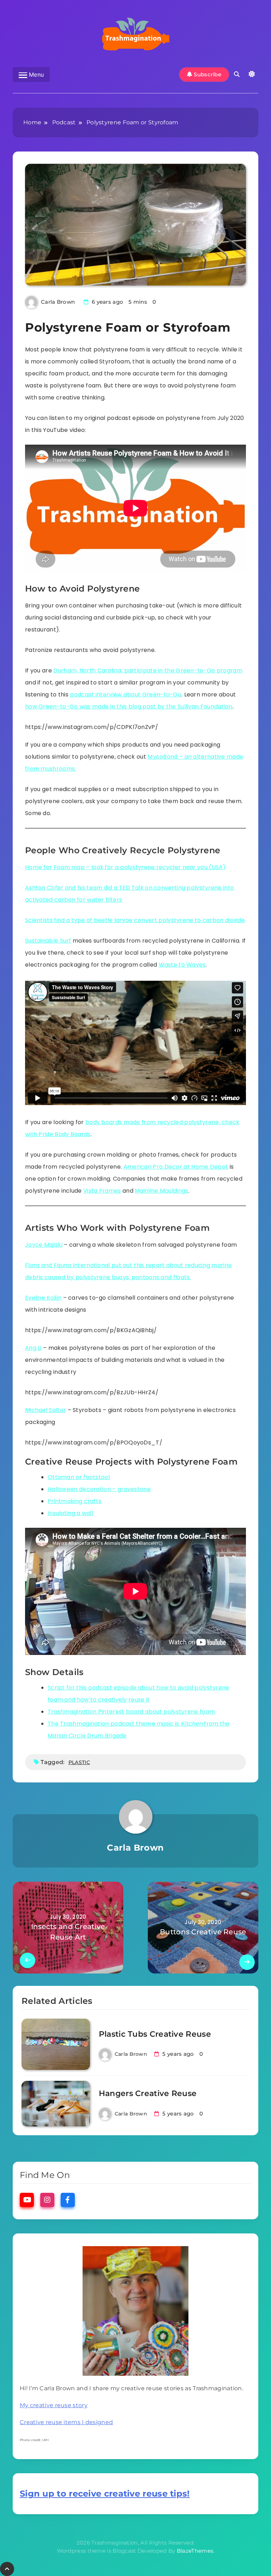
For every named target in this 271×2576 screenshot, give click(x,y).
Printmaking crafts (74, 1501)
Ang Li (33, 1348)
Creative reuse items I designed (66, 2422)
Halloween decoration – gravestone (99, 1489)
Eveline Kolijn (43, 1298)
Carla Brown (58, 302)
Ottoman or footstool (79, 1477)
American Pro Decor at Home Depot (176, 1167)
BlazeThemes (195, 2551)
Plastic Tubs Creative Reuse (155, 2034)
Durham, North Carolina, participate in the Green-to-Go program (148, 670)
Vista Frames (102, 1191)
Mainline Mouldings (161, 1191)
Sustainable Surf (48, 941)
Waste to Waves (182, 965)
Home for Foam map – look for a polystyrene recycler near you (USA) (125, 867)
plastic (79, 1762)
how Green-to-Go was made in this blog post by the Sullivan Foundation (129, 707)
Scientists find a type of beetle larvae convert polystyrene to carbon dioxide (135, 920)
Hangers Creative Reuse (148, 2093)
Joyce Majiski (44, 1245)
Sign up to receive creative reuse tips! (105, 2494)
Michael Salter (46, 1410)
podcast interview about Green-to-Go (126, 695)
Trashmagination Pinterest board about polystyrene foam (131, 1712)
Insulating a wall (70, 1513)
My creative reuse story (54, 2405)
